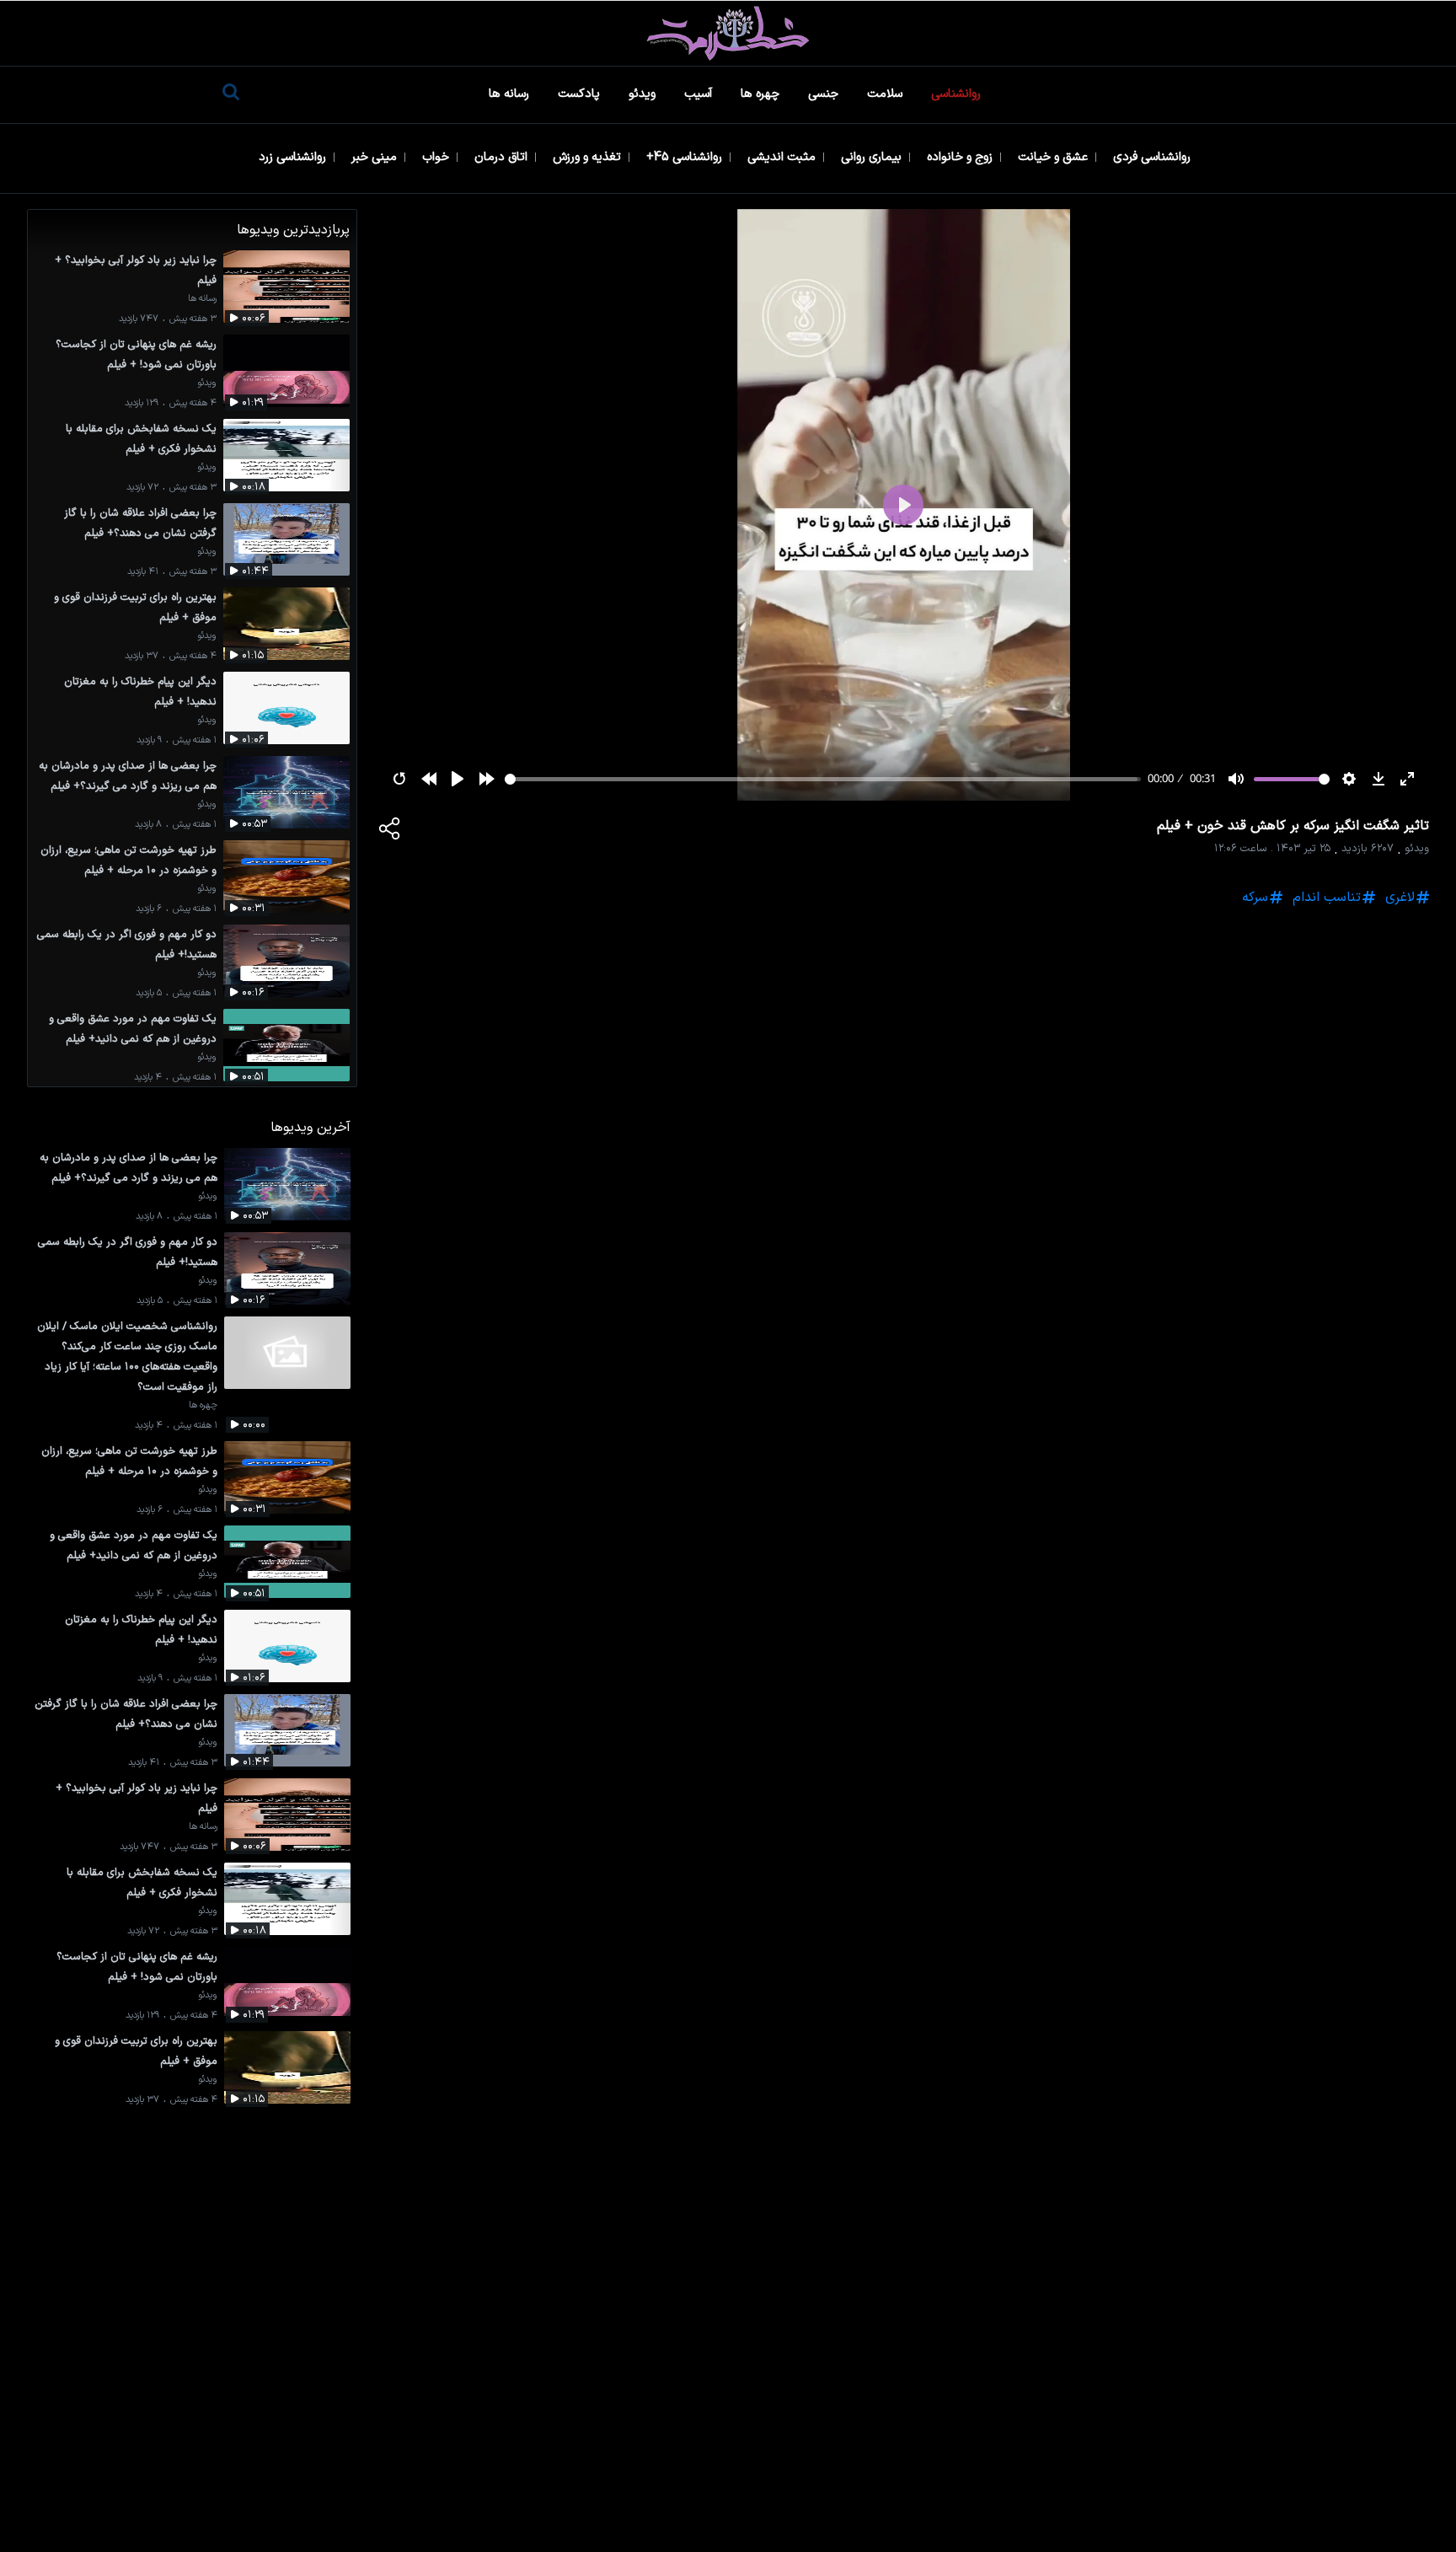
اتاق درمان (503, 157)
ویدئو (644, 94)
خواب (437, 157)
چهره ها (762, 94)
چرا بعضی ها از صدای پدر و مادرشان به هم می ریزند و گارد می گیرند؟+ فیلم (128, 776)
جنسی (825, 94)
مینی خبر (376, 157)
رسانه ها (511, 94)
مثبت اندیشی (783, 157)
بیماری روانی (873, 157)
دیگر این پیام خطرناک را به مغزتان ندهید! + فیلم (140, 692)
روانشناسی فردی (1154, 157)
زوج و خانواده (961, 157)
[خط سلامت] (728, 33)
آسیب (700, 94)
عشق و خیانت (1055, 157)
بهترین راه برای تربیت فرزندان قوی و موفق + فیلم (135, 607)
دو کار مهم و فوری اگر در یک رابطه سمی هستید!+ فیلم (127, 944)
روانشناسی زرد (294, 157)
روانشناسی (958, 94)
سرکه (1255, 898)
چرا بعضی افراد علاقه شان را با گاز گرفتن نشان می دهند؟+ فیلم (140, 523)
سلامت (886, 94)
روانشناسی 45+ (686, 157)
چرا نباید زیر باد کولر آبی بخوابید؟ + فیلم (136, 270)
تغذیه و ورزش (589, 157)
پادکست (581, 94)
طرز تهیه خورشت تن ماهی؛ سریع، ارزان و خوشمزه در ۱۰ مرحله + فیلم (128, 860)
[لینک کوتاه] (390, 832)
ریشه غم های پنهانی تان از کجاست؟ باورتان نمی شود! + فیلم (136, 354)
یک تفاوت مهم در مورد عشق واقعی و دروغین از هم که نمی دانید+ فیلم (133, 1029)
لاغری (1400, 898)
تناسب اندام (1327, 898)
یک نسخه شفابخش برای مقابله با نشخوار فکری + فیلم (141, 439)
